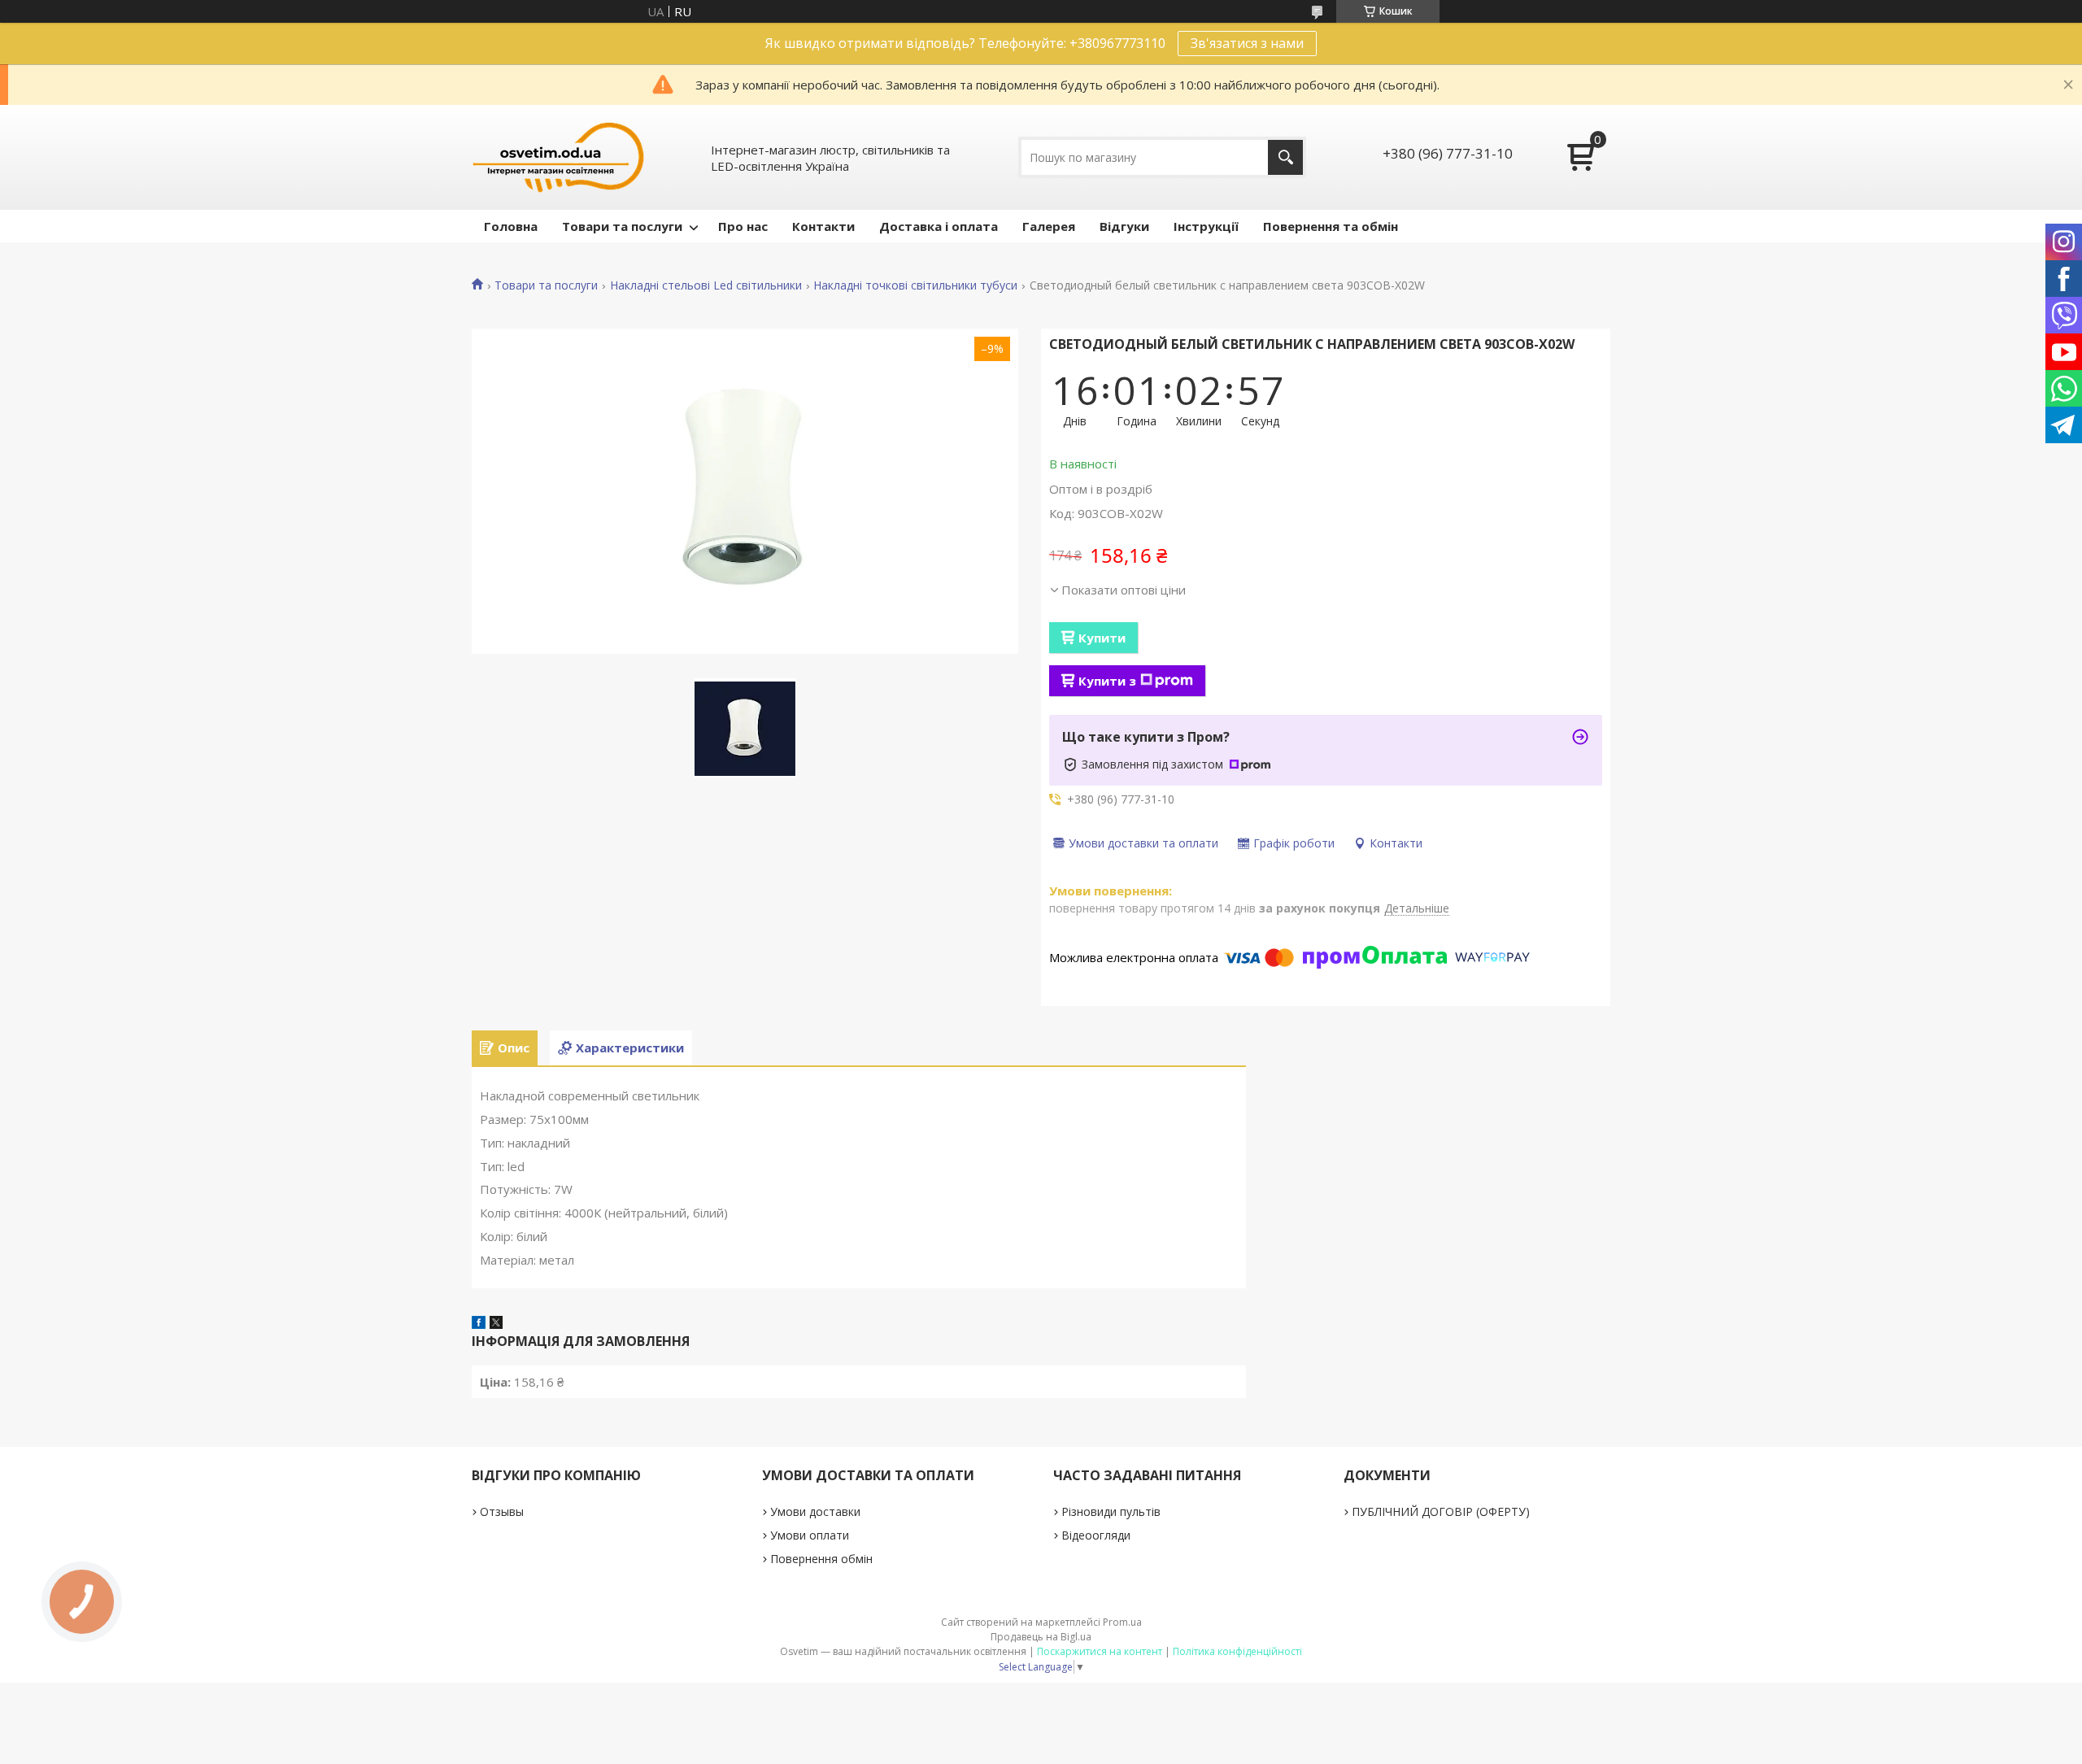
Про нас (743, 226)
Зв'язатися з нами (1247, 43)
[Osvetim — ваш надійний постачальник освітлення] (559, 157)
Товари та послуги (622, 226)
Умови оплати (810, 1535)
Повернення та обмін (1331, 226)
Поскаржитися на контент (1100, 1651)
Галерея (1049, 226)
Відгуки (1124, 226)
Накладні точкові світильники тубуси (915, 285)
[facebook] (479, 1324)
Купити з (1107, 681)
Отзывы (502, 1511)
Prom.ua (1122, 1622)
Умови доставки (815, 1511)
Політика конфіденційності (1237, 1651)
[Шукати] (1285, 157)
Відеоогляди (1096, 1535)
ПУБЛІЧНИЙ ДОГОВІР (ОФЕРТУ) (1441, 1511)
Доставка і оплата (939, 226)
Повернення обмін (821, 1559)
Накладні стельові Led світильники (706, 285)
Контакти (823, 226)
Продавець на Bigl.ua (1041, 1637)
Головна (511, 226)
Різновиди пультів (1111, 1511)
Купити (1102, 638)
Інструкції (1206, 226)
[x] (496, 1324)
